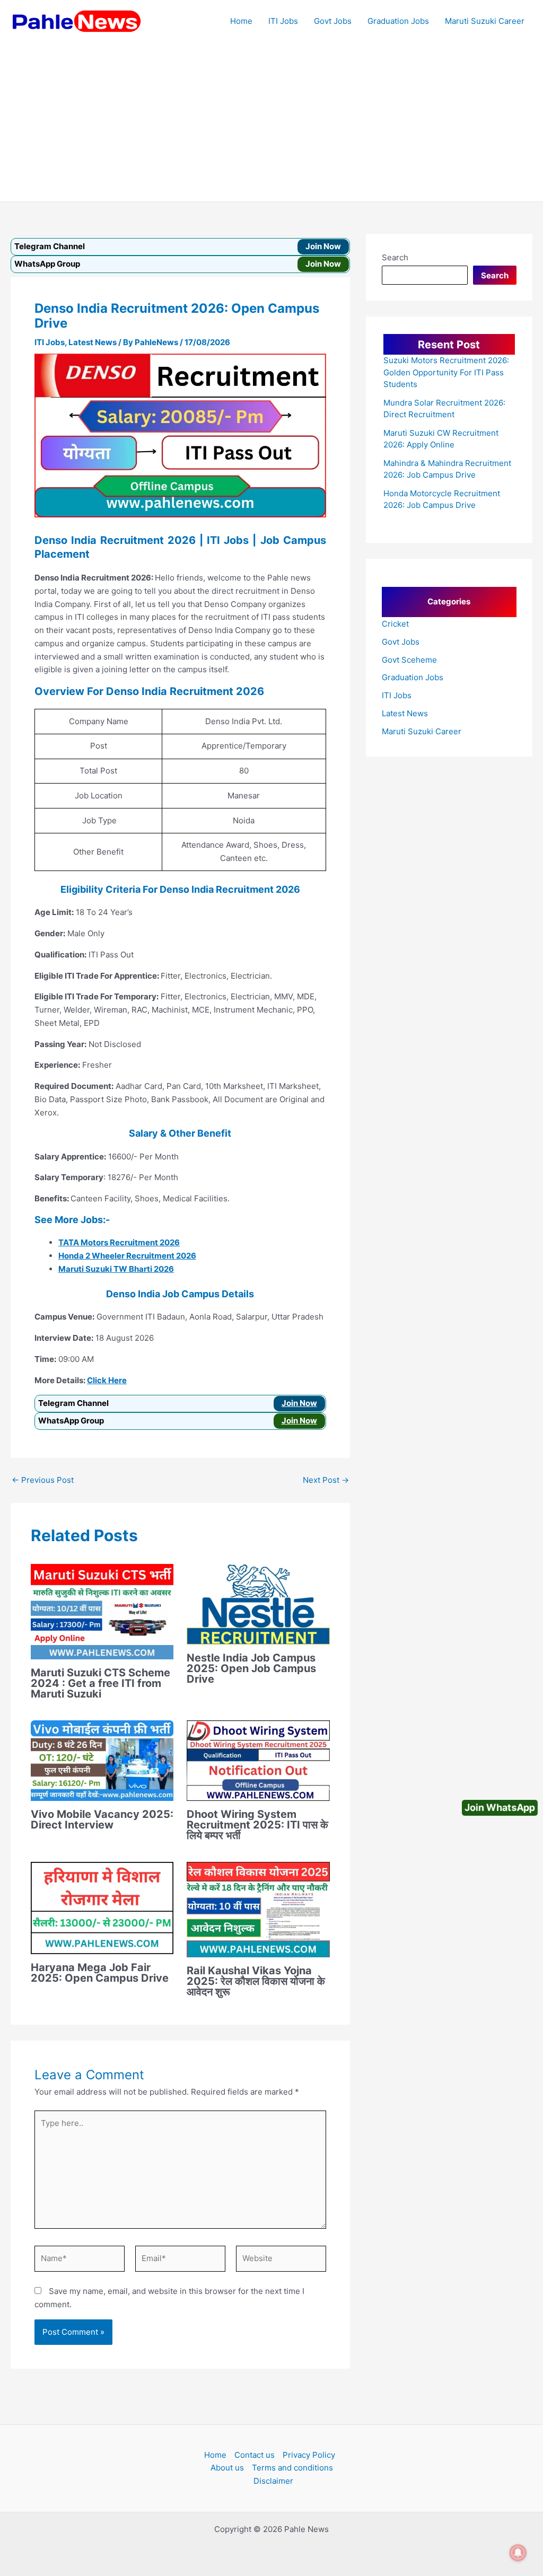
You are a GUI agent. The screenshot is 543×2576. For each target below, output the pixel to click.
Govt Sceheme (409, 660)
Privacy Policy (309, 2455)
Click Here (107, 1380)
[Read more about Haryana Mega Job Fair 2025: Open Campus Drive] (102, 1907)
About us (227, 2468)
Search (395, 257)
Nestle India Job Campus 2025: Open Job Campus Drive (251, 1668)
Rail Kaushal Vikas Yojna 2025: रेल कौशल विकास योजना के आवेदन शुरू (256, 1981)
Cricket (395, 624)
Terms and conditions (292, 2468)
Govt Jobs (333, 21)
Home (241, 21)
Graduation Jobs (398, 21)
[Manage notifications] (518, 2553)
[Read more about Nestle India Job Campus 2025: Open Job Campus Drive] (258, 1603)
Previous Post (43, 1480)
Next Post (326, 1480)
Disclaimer (273, 2481)
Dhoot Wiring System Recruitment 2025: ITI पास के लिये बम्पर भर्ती (257, 1825)
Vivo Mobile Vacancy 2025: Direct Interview (102, 1819)
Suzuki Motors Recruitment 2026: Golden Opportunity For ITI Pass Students (446, 372)
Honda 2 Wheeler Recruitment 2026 (127, 1256)
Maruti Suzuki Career (485, 21)
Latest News (93, 342)
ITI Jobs (283, 21)
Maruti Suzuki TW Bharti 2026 (116, 1269)
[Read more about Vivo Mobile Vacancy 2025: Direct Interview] (102, 1760)
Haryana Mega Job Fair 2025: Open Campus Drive (100, 1973)
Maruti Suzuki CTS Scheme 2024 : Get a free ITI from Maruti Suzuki (100, 1683)
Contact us (255, 2455)
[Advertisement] (271, 122)
